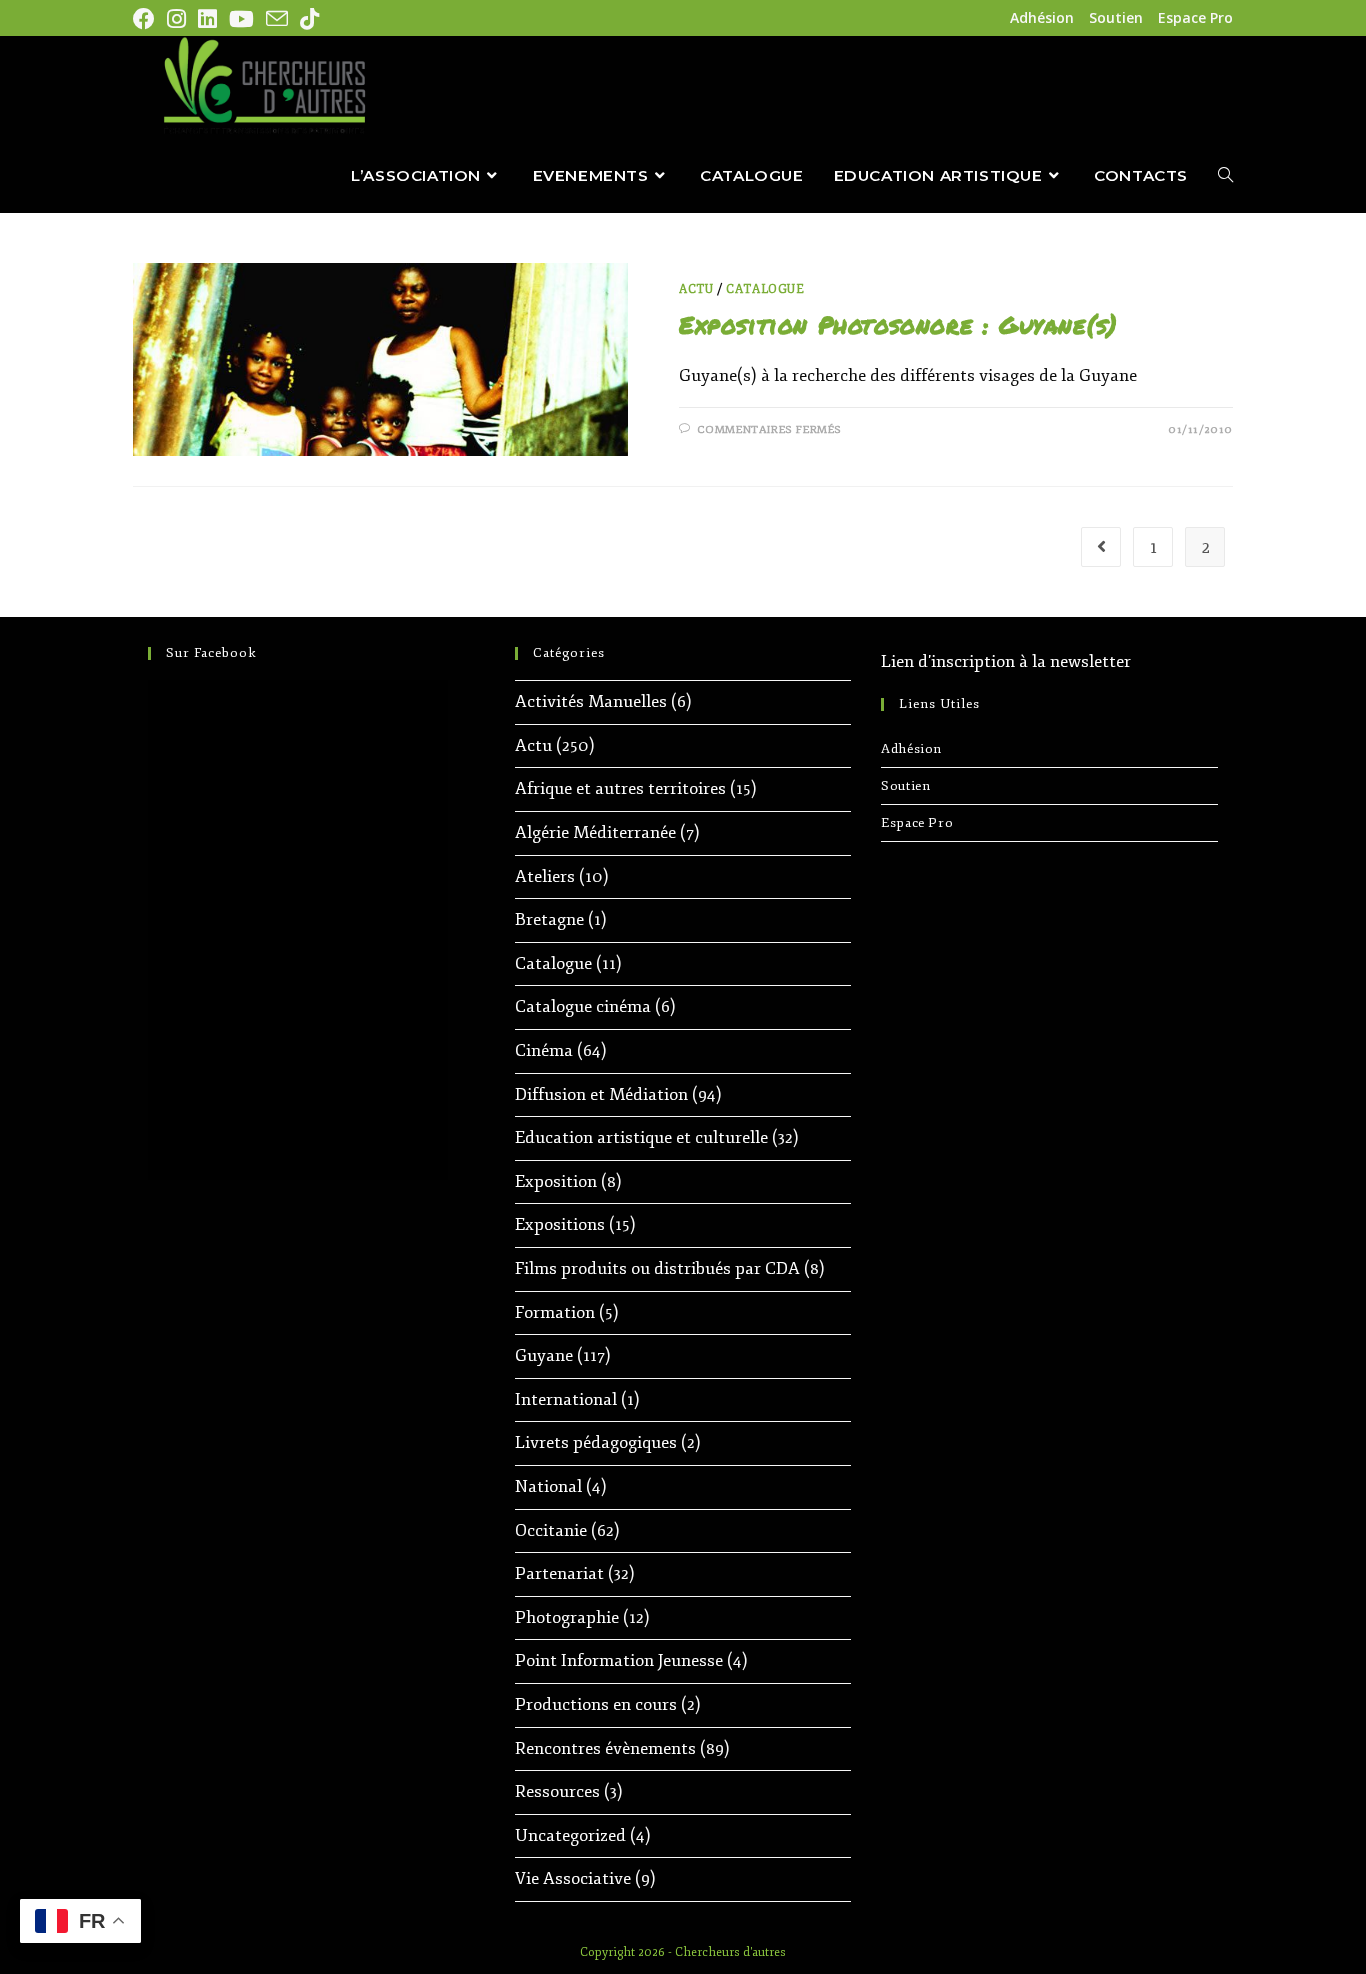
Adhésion (1042, 17)
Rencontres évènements (605, 1748)
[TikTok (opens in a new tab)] (309, 19)
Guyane (544, 1355)
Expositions (560, 1224)
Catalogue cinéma (583, 1006)
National (548, 1486)
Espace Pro (1195, 17)
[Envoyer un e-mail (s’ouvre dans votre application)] (277, 19)
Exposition (556, 1181)
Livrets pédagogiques (596, 1442)
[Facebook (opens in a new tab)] (147, 19)
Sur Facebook (211, 653)
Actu (696, 289)
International (566, 1399)
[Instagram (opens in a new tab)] (176, 19)
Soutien (1116, 17)
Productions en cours (596, 1704)
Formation (555, 1312)
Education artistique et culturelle (641, 1137)
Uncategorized (570, 1835)
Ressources (557, 1791)
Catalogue (765, 289)
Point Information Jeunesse (619, 1660)
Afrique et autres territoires (620, 788)
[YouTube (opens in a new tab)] (241, 19)
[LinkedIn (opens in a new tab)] (207, 19)
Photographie (567, 1617)
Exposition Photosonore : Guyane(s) (898, 324)
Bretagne (549, 919)
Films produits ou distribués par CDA (657, 1268)
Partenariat (559, 1573)
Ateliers (545, 876)
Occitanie (551, 1530)
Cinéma (544, 1050)
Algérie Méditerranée (595, 832)
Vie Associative (573, 1878)
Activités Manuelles (591, 701)
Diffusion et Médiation (601, 1094)
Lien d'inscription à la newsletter (1006, 661)
